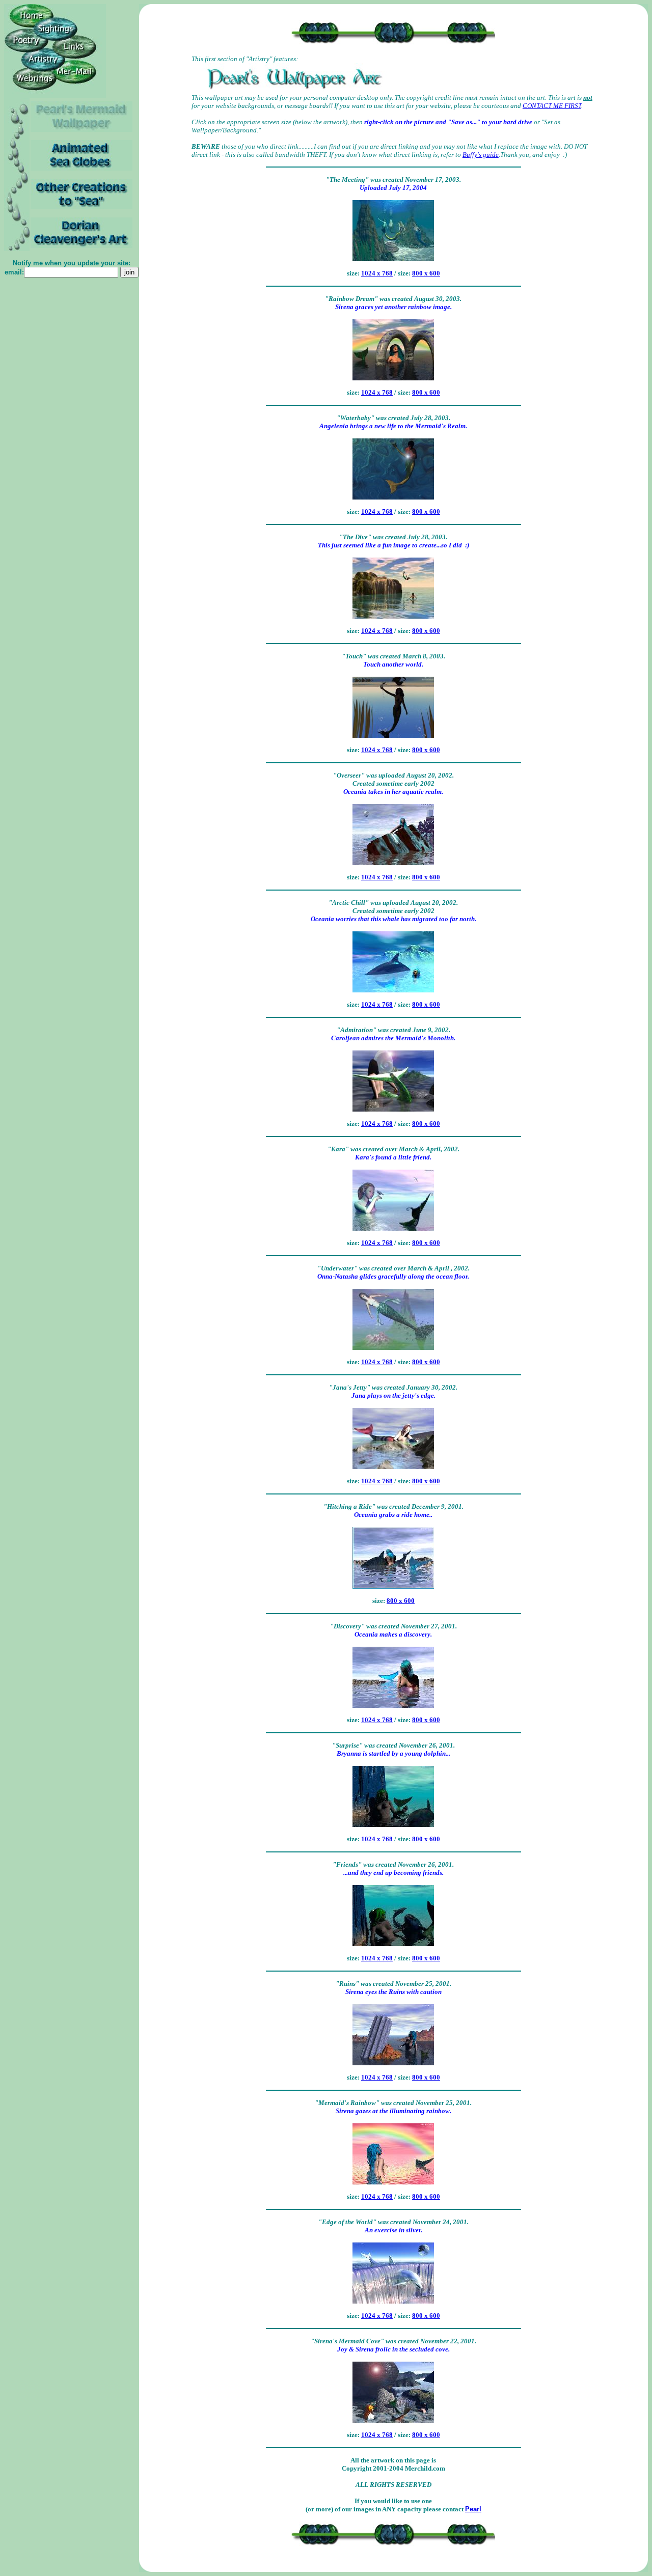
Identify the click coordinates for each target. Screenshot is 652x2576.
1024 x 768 (377, 273)
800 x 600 (426, 273)
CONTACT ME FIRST (552, 106)
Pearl (473, 2509)
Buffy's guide (481, 155)
